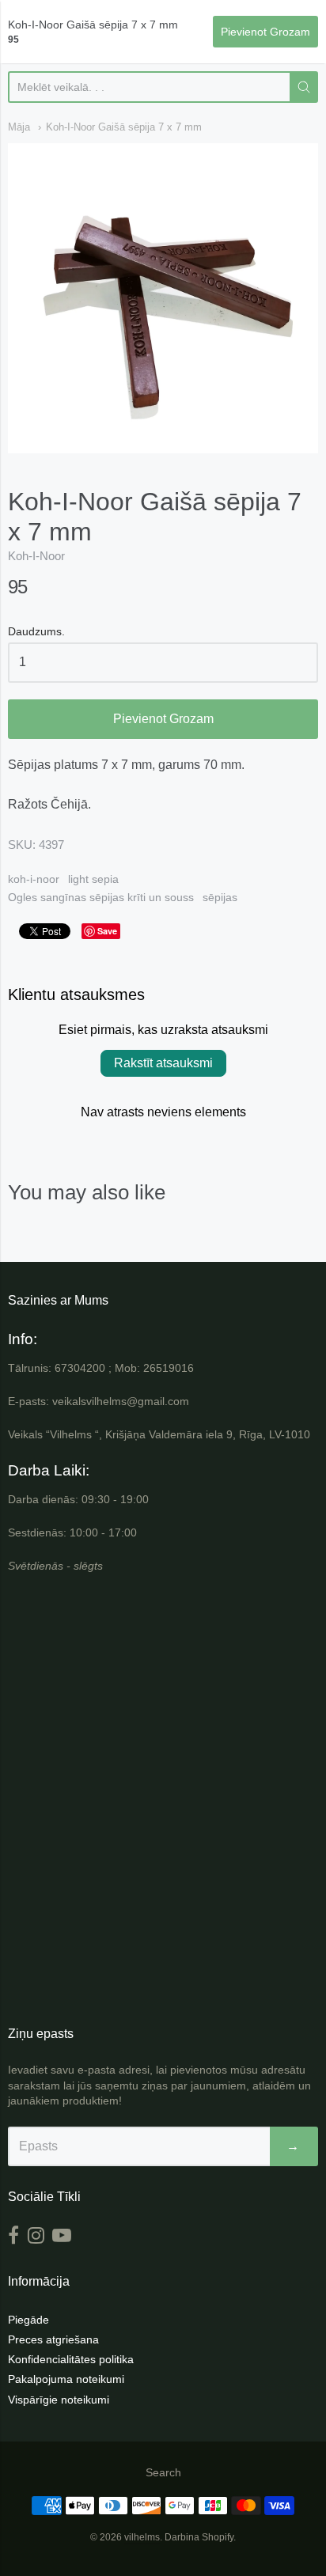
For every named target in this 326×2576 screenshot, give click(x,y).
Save (107, 931)
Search (163, 2472)
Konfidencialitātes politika (71, 2359)
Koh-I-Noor (36, 556)
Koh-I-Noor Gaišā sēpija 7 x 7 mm (124, 127)
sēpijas (220, 897)
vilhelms (142, 2537)
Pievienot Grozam (163, 719)
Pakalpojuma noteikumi (66, 2379)
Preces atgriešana (53, 2339)
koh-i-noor (34, 879)
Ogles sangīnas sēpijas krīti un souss (101, 897)
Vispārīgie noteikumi (59, 2400)
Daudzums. (36, 632)
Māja (19, 127)
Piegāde (28, 2320)
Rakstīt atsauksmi (163, 1063)
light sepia (93, 879)
